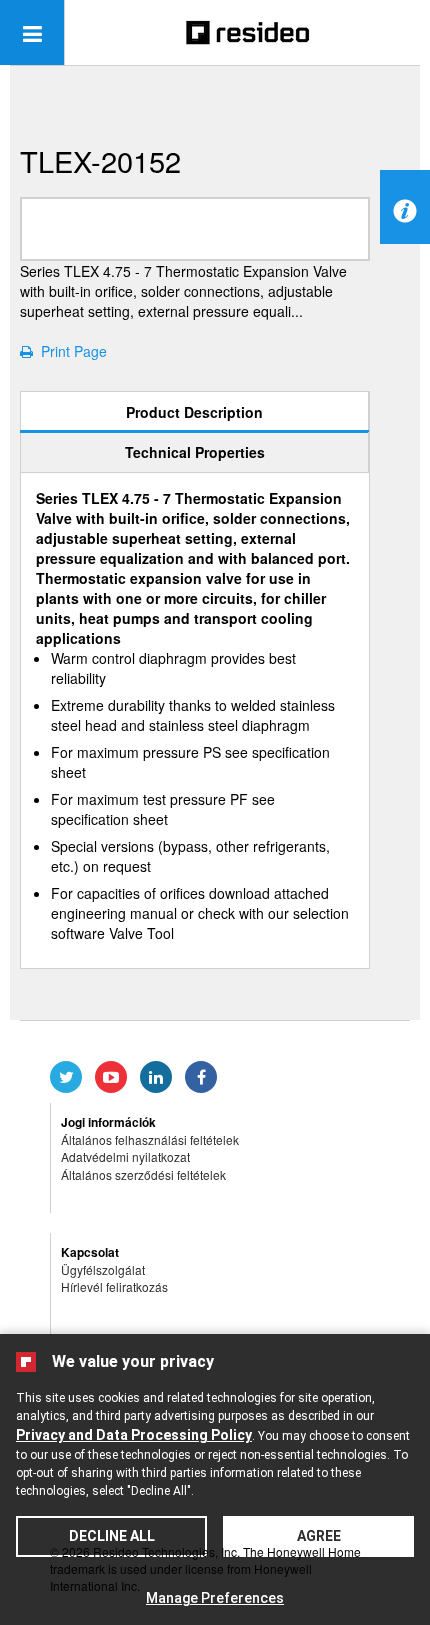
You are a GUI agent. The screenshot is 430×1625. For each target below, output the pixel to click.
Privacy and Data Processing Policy (134, 1435)
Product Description (194, 412)
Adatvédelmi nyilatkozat (125, 1156)
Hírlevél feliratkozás (114, 1286)
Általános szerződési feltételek (143, 1174)
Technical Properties (195, 452)
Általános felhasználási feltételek (150, 1139)
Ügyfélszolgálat (103, 1269)
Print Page (70, 351)
